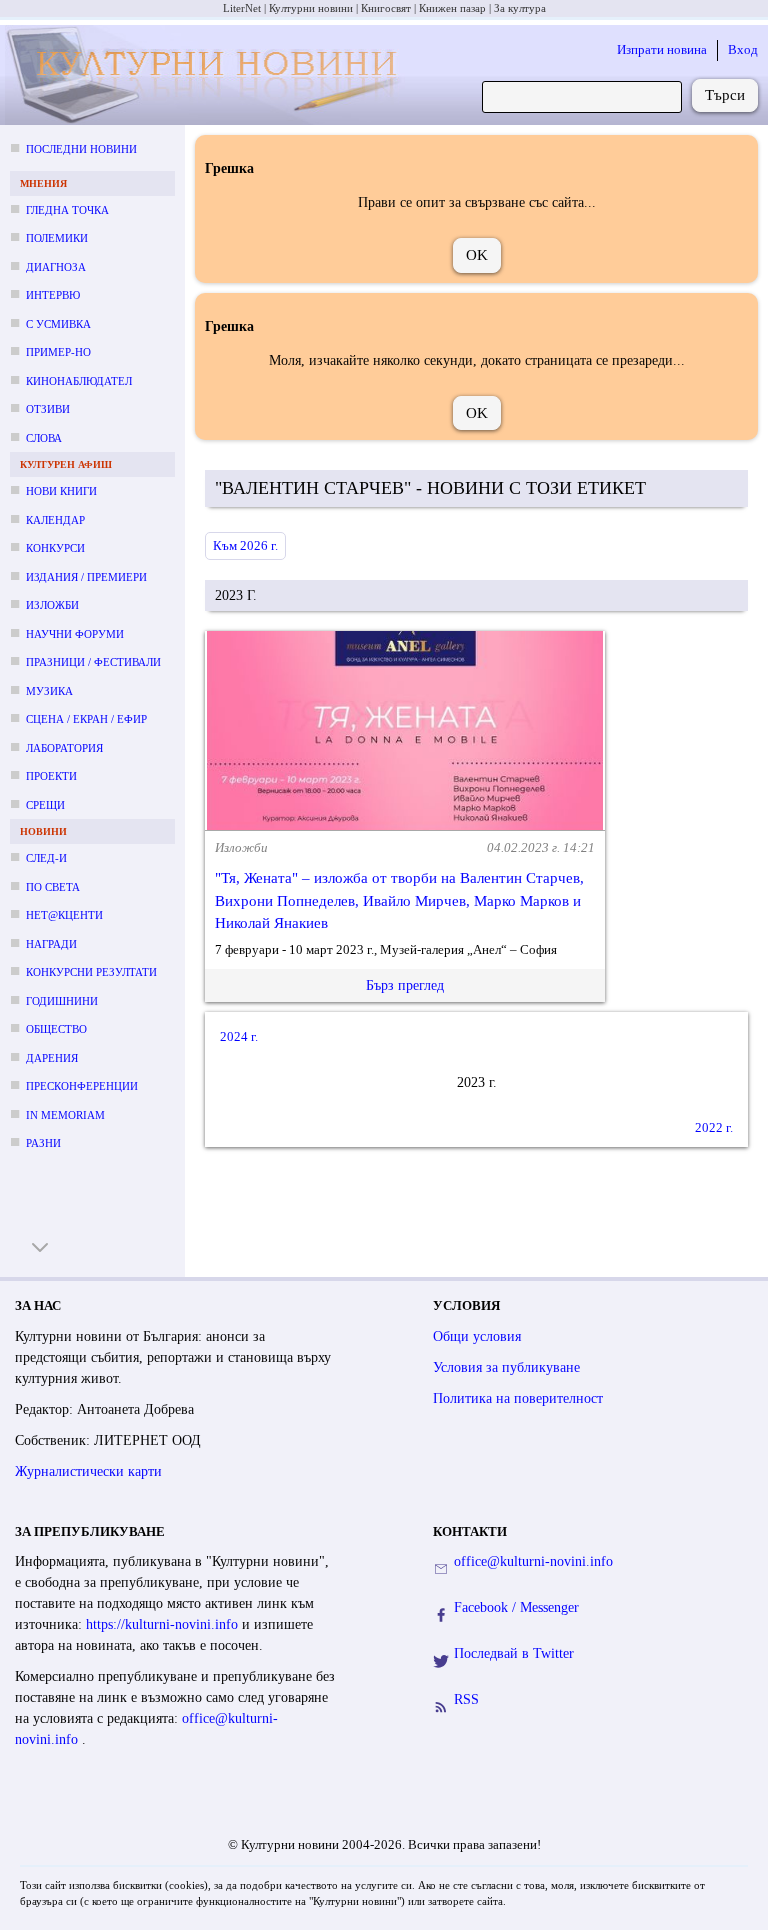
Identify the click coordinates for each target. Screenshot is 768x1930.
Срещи (45, 805)
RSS (466, 1699)
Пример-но (58, 352)
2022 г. (714, 1127)
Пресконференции (82, 1086)
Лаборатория (64, 748)
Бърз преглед (405, 985)
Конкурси (55, 548)
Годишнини (62, 1001)
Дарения (52, 1058)
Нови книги (61, 491)
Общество (56, 1029)
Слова (44, 438)
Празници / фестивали (93, 662)
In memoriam (65, 1115)
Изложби (52, 605)
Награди (51, 944)
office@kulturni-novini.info (533, 1561)
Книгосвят (386, 8)
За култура (520, 8)
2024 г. (239, 1036)
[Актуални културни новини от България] (205, 75)
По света (53, 887)
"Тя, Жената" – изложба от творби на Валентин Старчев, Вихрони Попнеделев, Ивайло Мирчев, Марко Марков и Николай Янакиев (399, 900)
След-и (46, 858)
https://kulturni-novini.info (164, 1624)
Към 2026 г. (245, 545)
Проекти (51, 776)
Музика (49, 691)
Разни (43, 1143)
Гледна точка (67, 210)
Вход (743, 49)
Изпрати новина (662, 49)
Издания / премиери (86, 577)
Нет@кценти (64, 915)
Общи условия (477, 1336)
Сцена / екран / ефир (86, 719)
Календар (55, 520)
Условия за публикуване (506, 1367)
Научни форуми (75, 634)
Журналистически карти (88, 1471)
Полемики (57, 238)
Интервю (53, 295)
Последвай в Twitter (514, 1653)
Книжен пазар (452, 8)
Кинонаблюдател (79, 381)
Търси (725, 95)
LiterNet (242, 8)
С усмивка (58, 324)
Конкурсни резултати (91, 972)
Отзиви (48, 409)
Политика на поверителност (518, 1398)
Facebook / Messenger (516, 1607)
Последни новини (81, 149)
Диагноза (56, 267)
